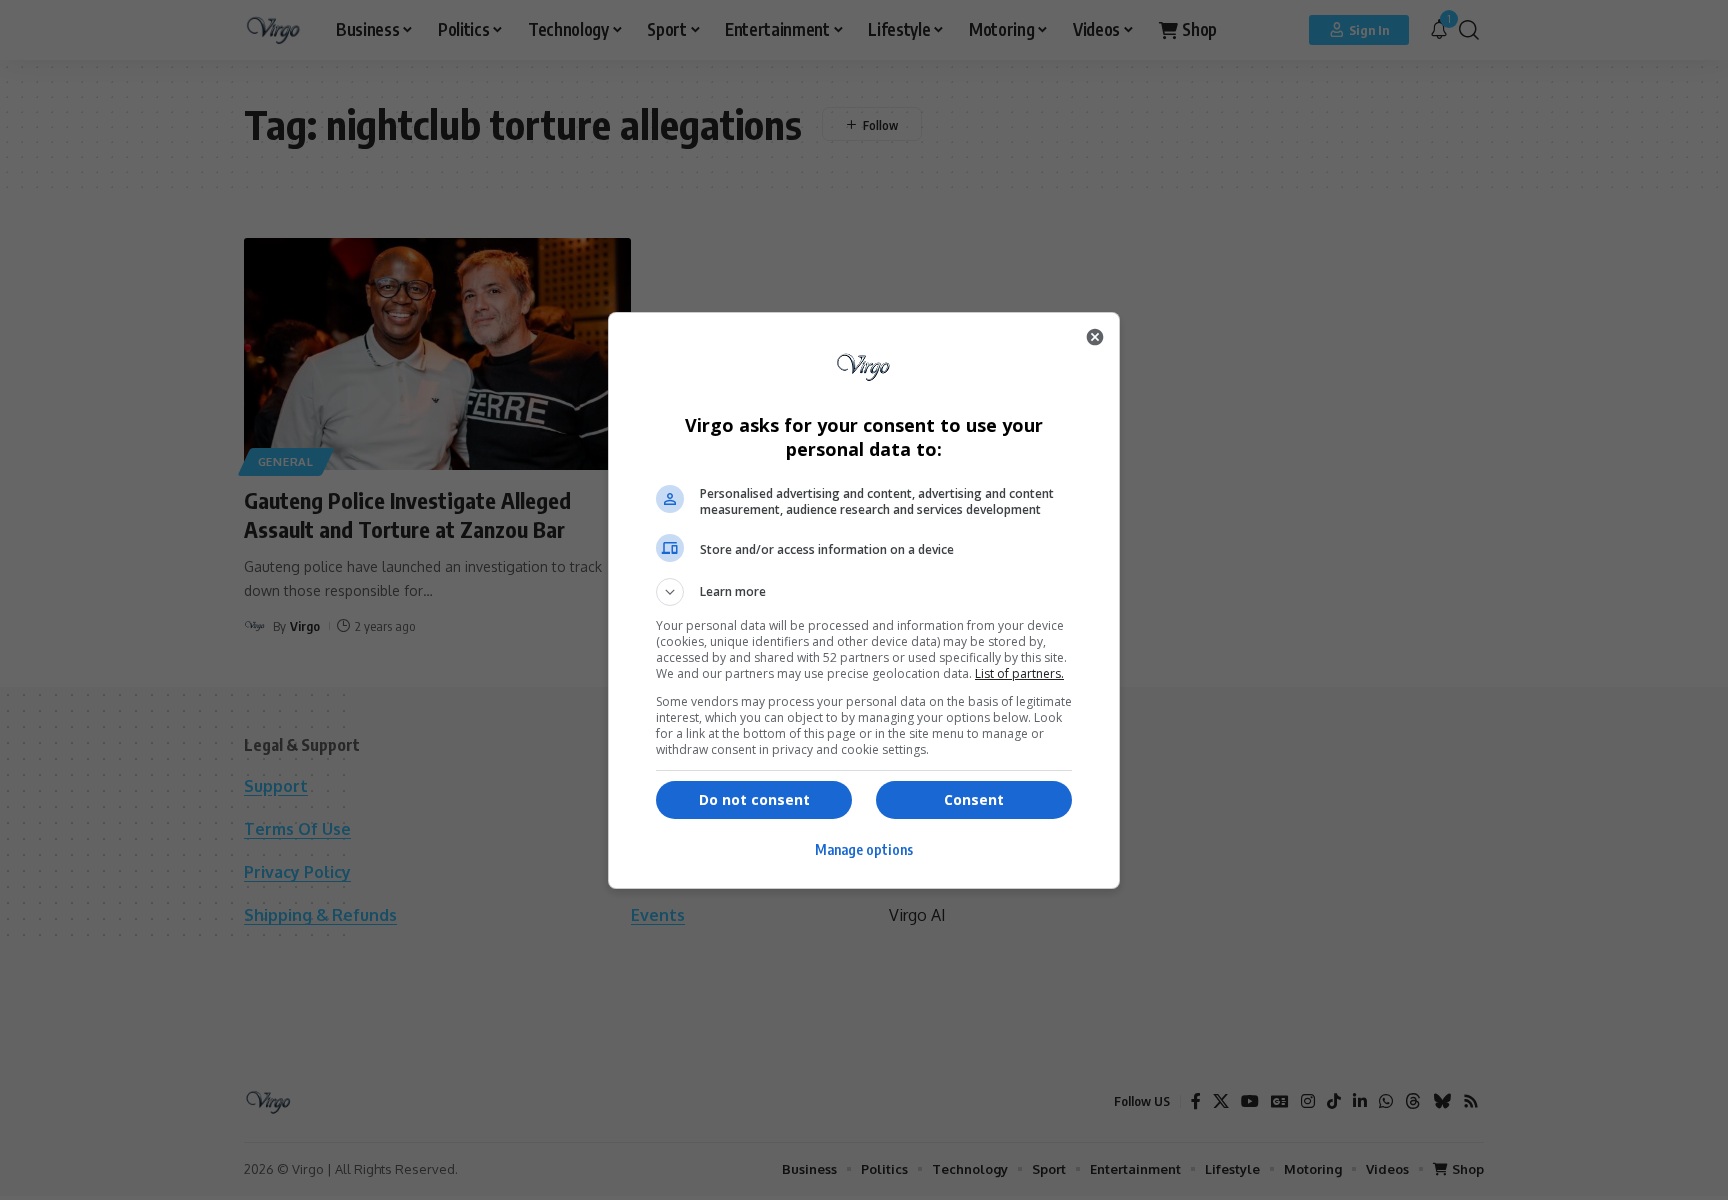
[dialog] (864, 600)
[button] (864, 592)
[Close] (1095, 337)
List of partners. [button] (1019, 673)
